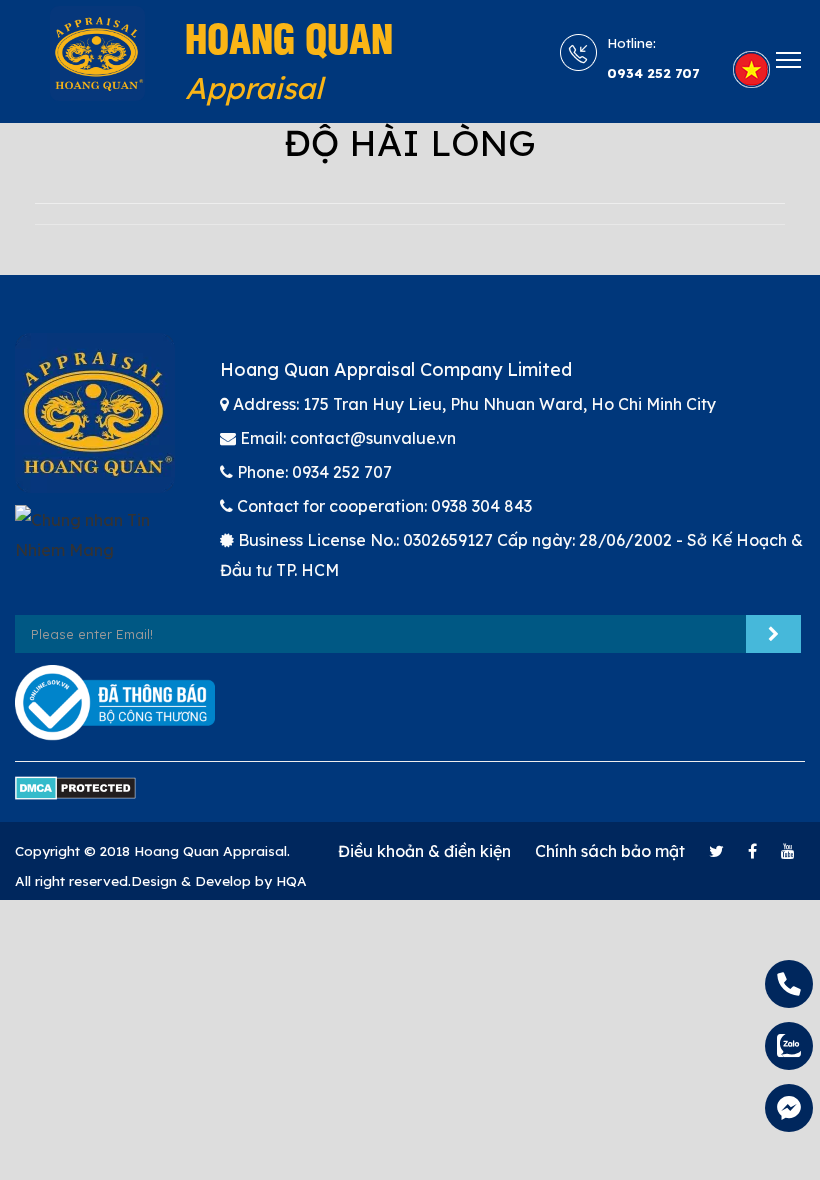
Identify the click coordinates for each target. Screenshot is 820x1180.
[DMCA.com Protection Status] (75, 797)
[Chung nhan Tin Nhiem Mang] (102, 544)
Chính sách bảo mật (610, 851)
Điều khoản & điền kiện (424, 851)
